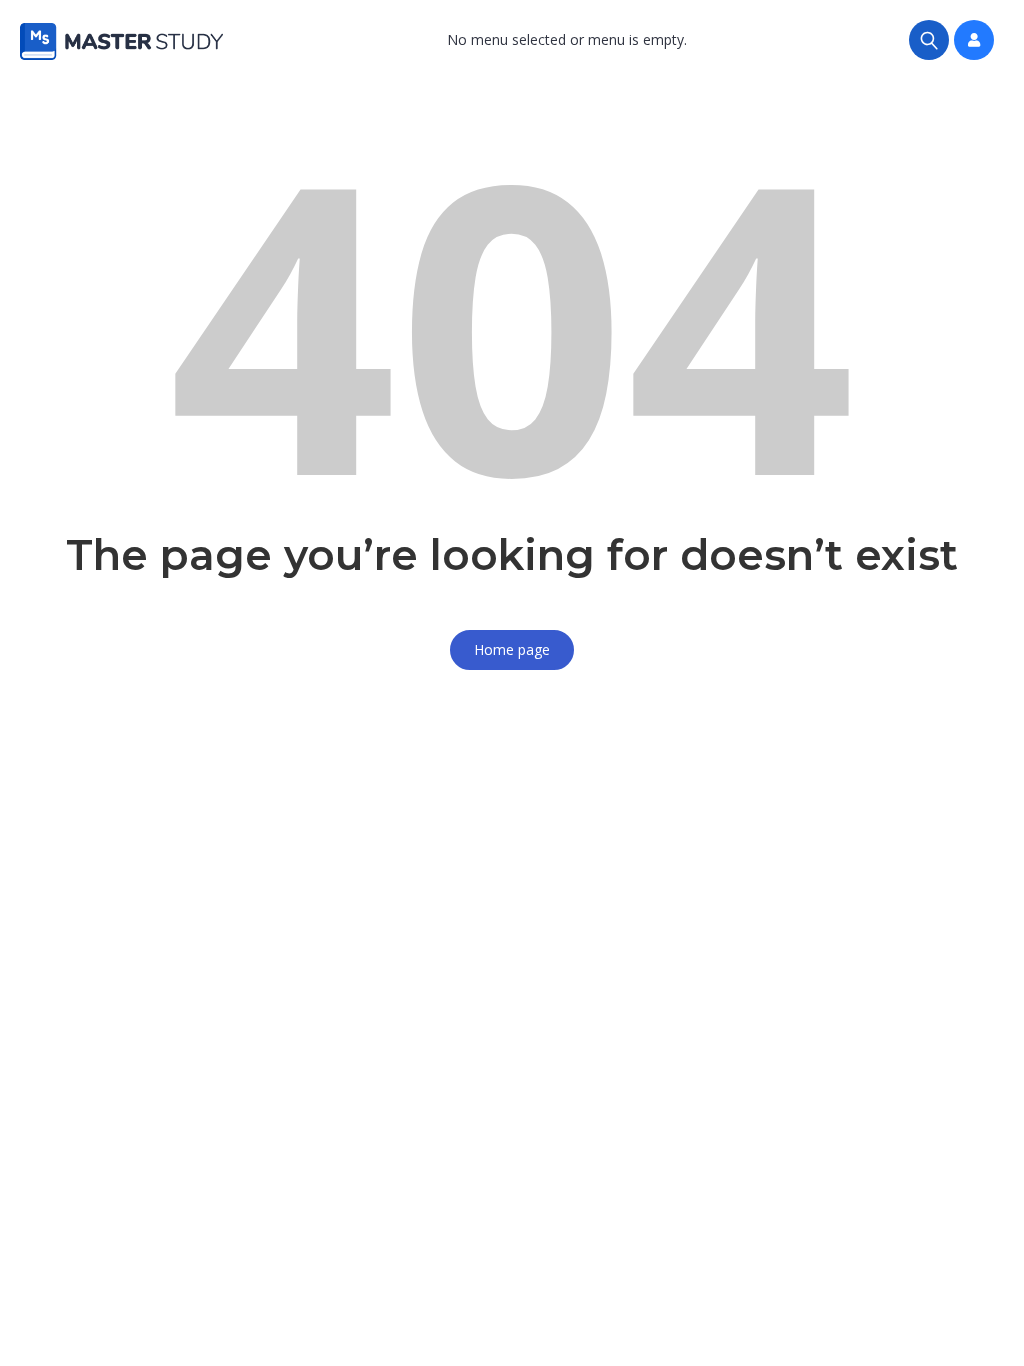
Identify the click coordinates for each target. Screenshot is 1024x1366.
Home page (512, 649)
